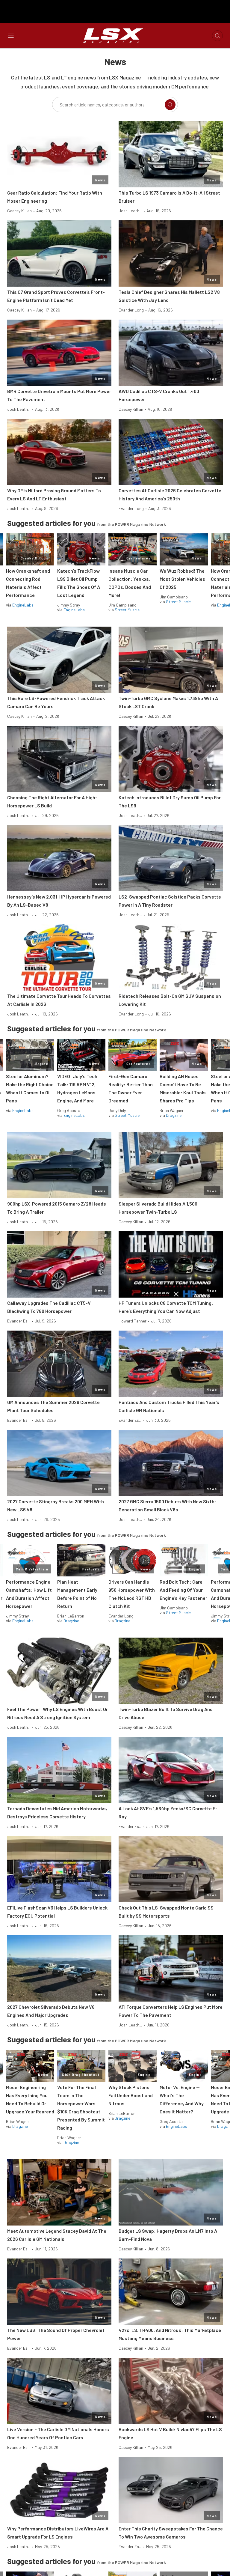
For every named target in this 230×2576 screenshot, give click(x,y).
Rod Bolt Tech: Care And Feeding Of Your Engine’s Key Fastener (183, 1590)
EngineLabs (23, 605)
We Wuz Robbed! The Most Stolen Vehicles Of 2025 (182, 579)
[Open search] (217, 36)
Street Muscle (127, 610)
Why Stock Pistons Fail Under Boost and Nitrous (131, 2095)
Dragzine (174, 1115)
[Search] (170, 105)
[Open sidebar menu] (11, 36)
